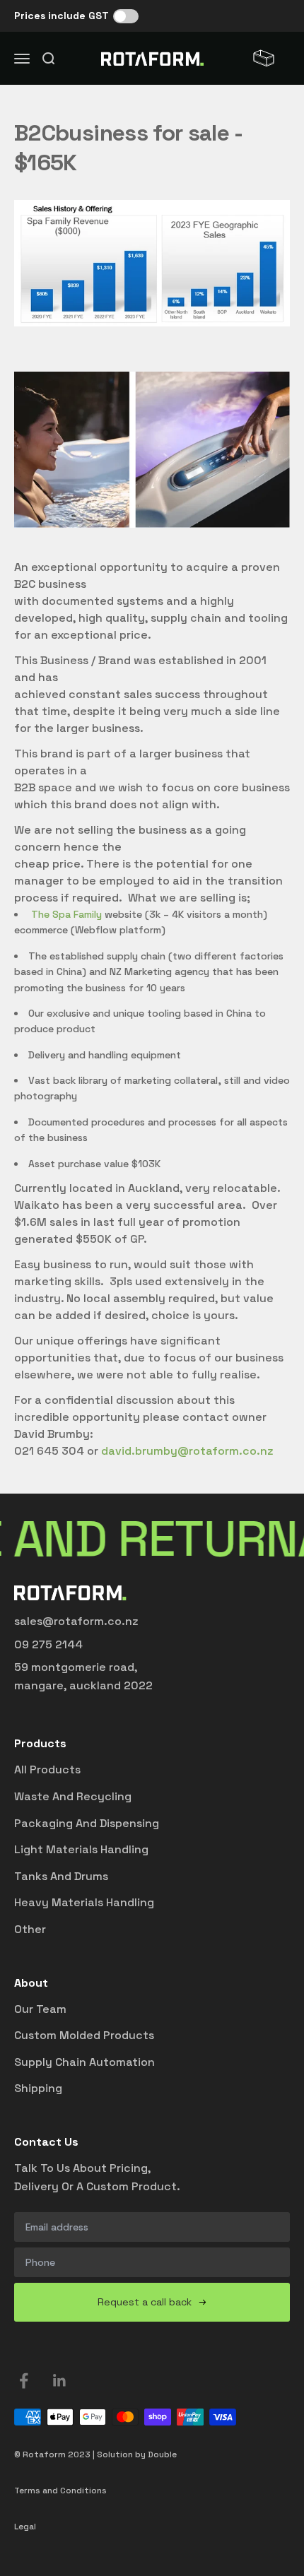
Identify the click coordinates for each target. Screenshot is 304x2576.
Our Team (40, 2009)
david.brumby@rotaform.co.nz (187, 1451)
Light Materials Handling (81, 1849)
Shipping (38, 2088)
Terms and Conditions (60, 2491)
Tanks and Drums (61, 1876)
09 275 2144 (48, 1644)
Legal (25, 2527)
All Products (47, 1769)
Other (30, 1929)
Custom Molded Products (84, 2035)
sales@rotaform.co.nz (76, 1621)
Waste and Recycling (73, 1796)
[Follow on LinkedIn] (60, 2381)
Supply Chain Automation (84, 2062)
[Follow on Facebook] (24, 2381)
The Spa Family (66, 914)
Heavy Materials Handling (84, 1902)
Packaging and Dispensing (87, 1823)
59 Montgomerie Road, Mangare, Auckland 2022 (83, 1676)
